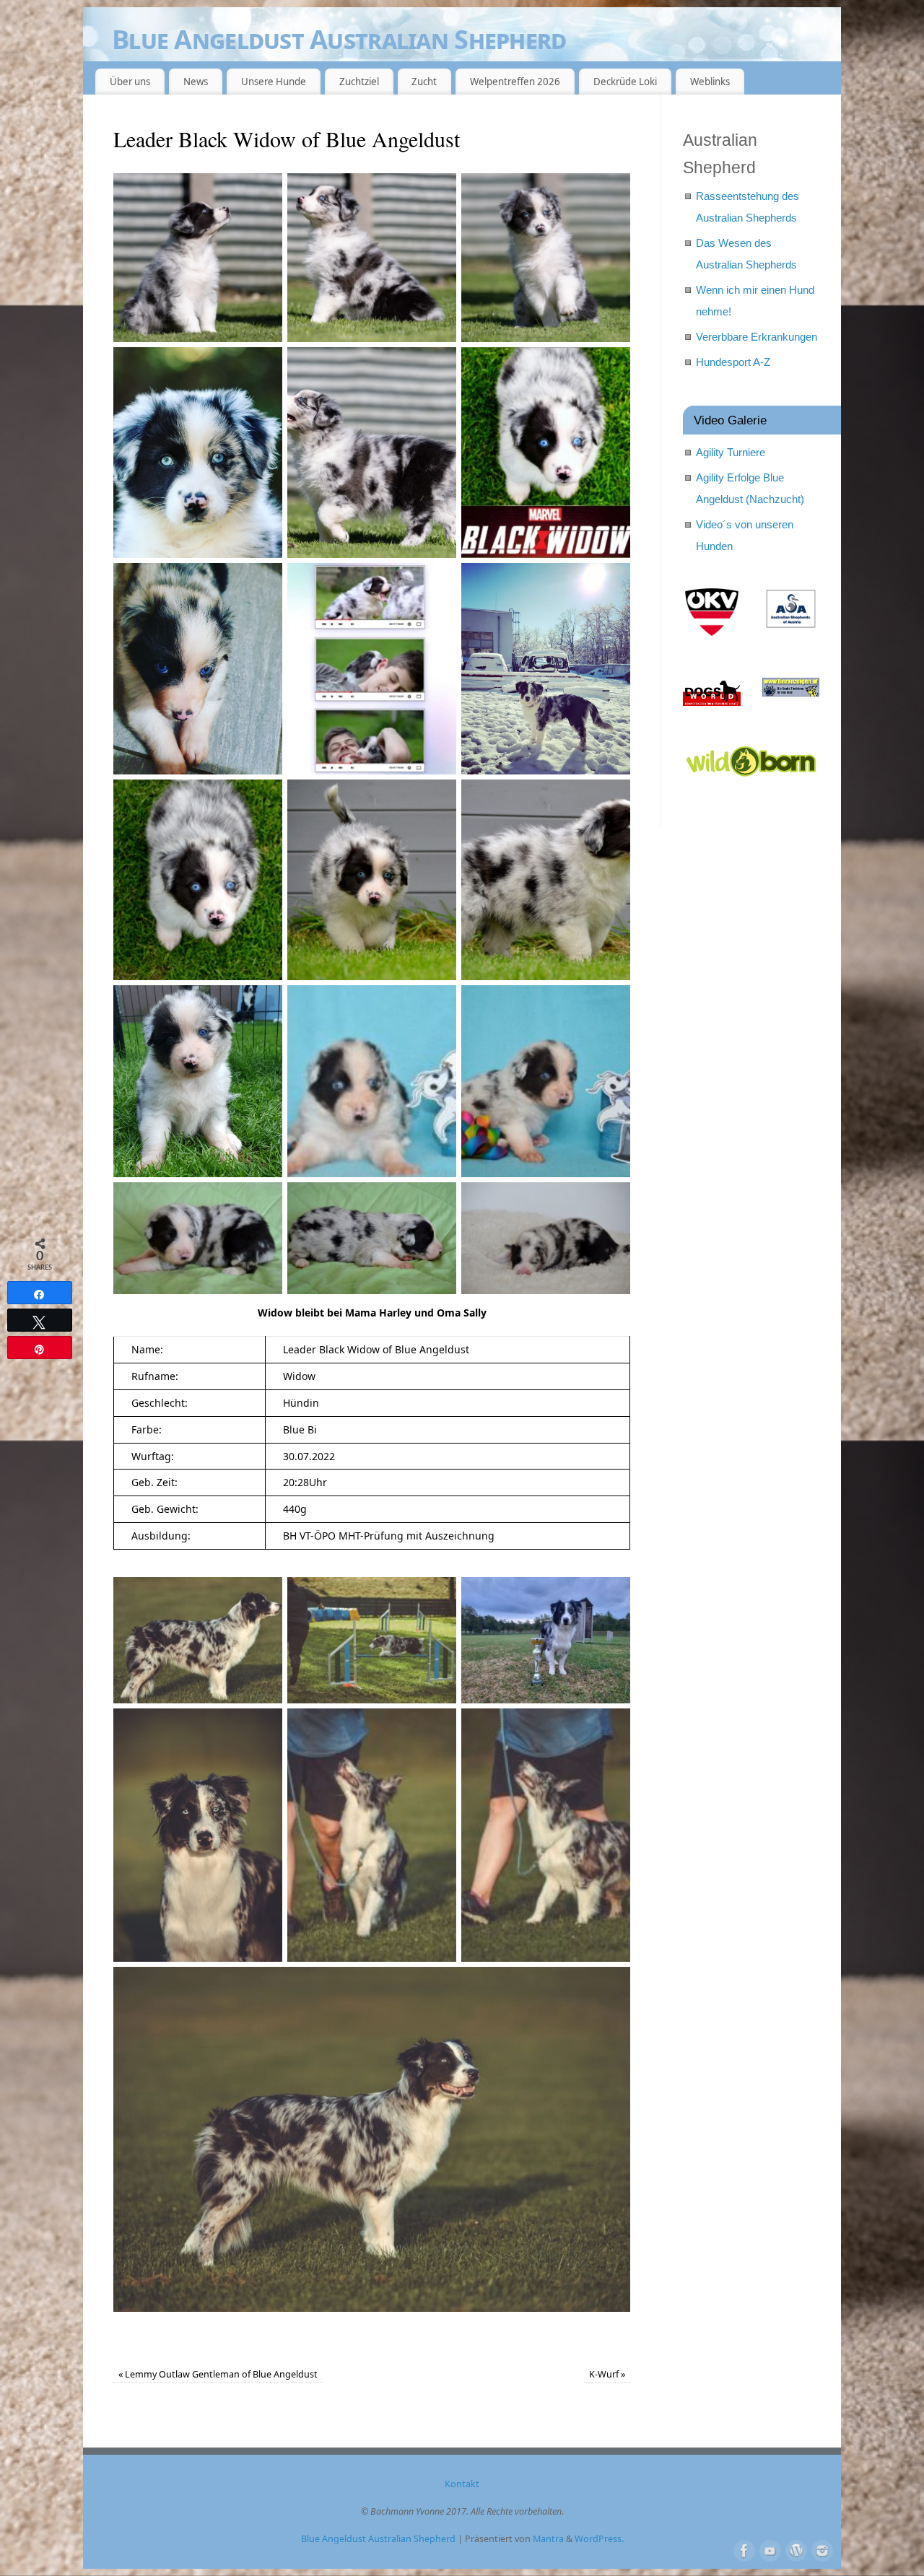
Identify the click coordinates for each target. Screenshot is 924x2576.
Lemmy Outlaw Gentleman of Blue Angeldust (218, 2374)
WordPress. (599, 2539)
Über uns (130, 82)
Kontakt (462, 2484)
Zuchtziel (359, 82)
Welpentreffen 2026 (515, 82)
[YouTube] (769, 2549)
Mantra (548, 2539)
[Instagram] (821, 2549)
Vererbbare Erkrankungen (757, 337)
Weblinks (710, 82)
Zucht (424, 82)
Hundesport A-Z (733, 362)
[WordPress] (795, 2549)
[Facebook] (743, 2549)
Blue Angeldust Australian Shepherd (339, 39)
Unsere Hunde (274, 82)
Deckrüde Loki (625, 82)
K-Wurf (607, 2374)
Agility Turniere (731, 452)
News (196, 82)
